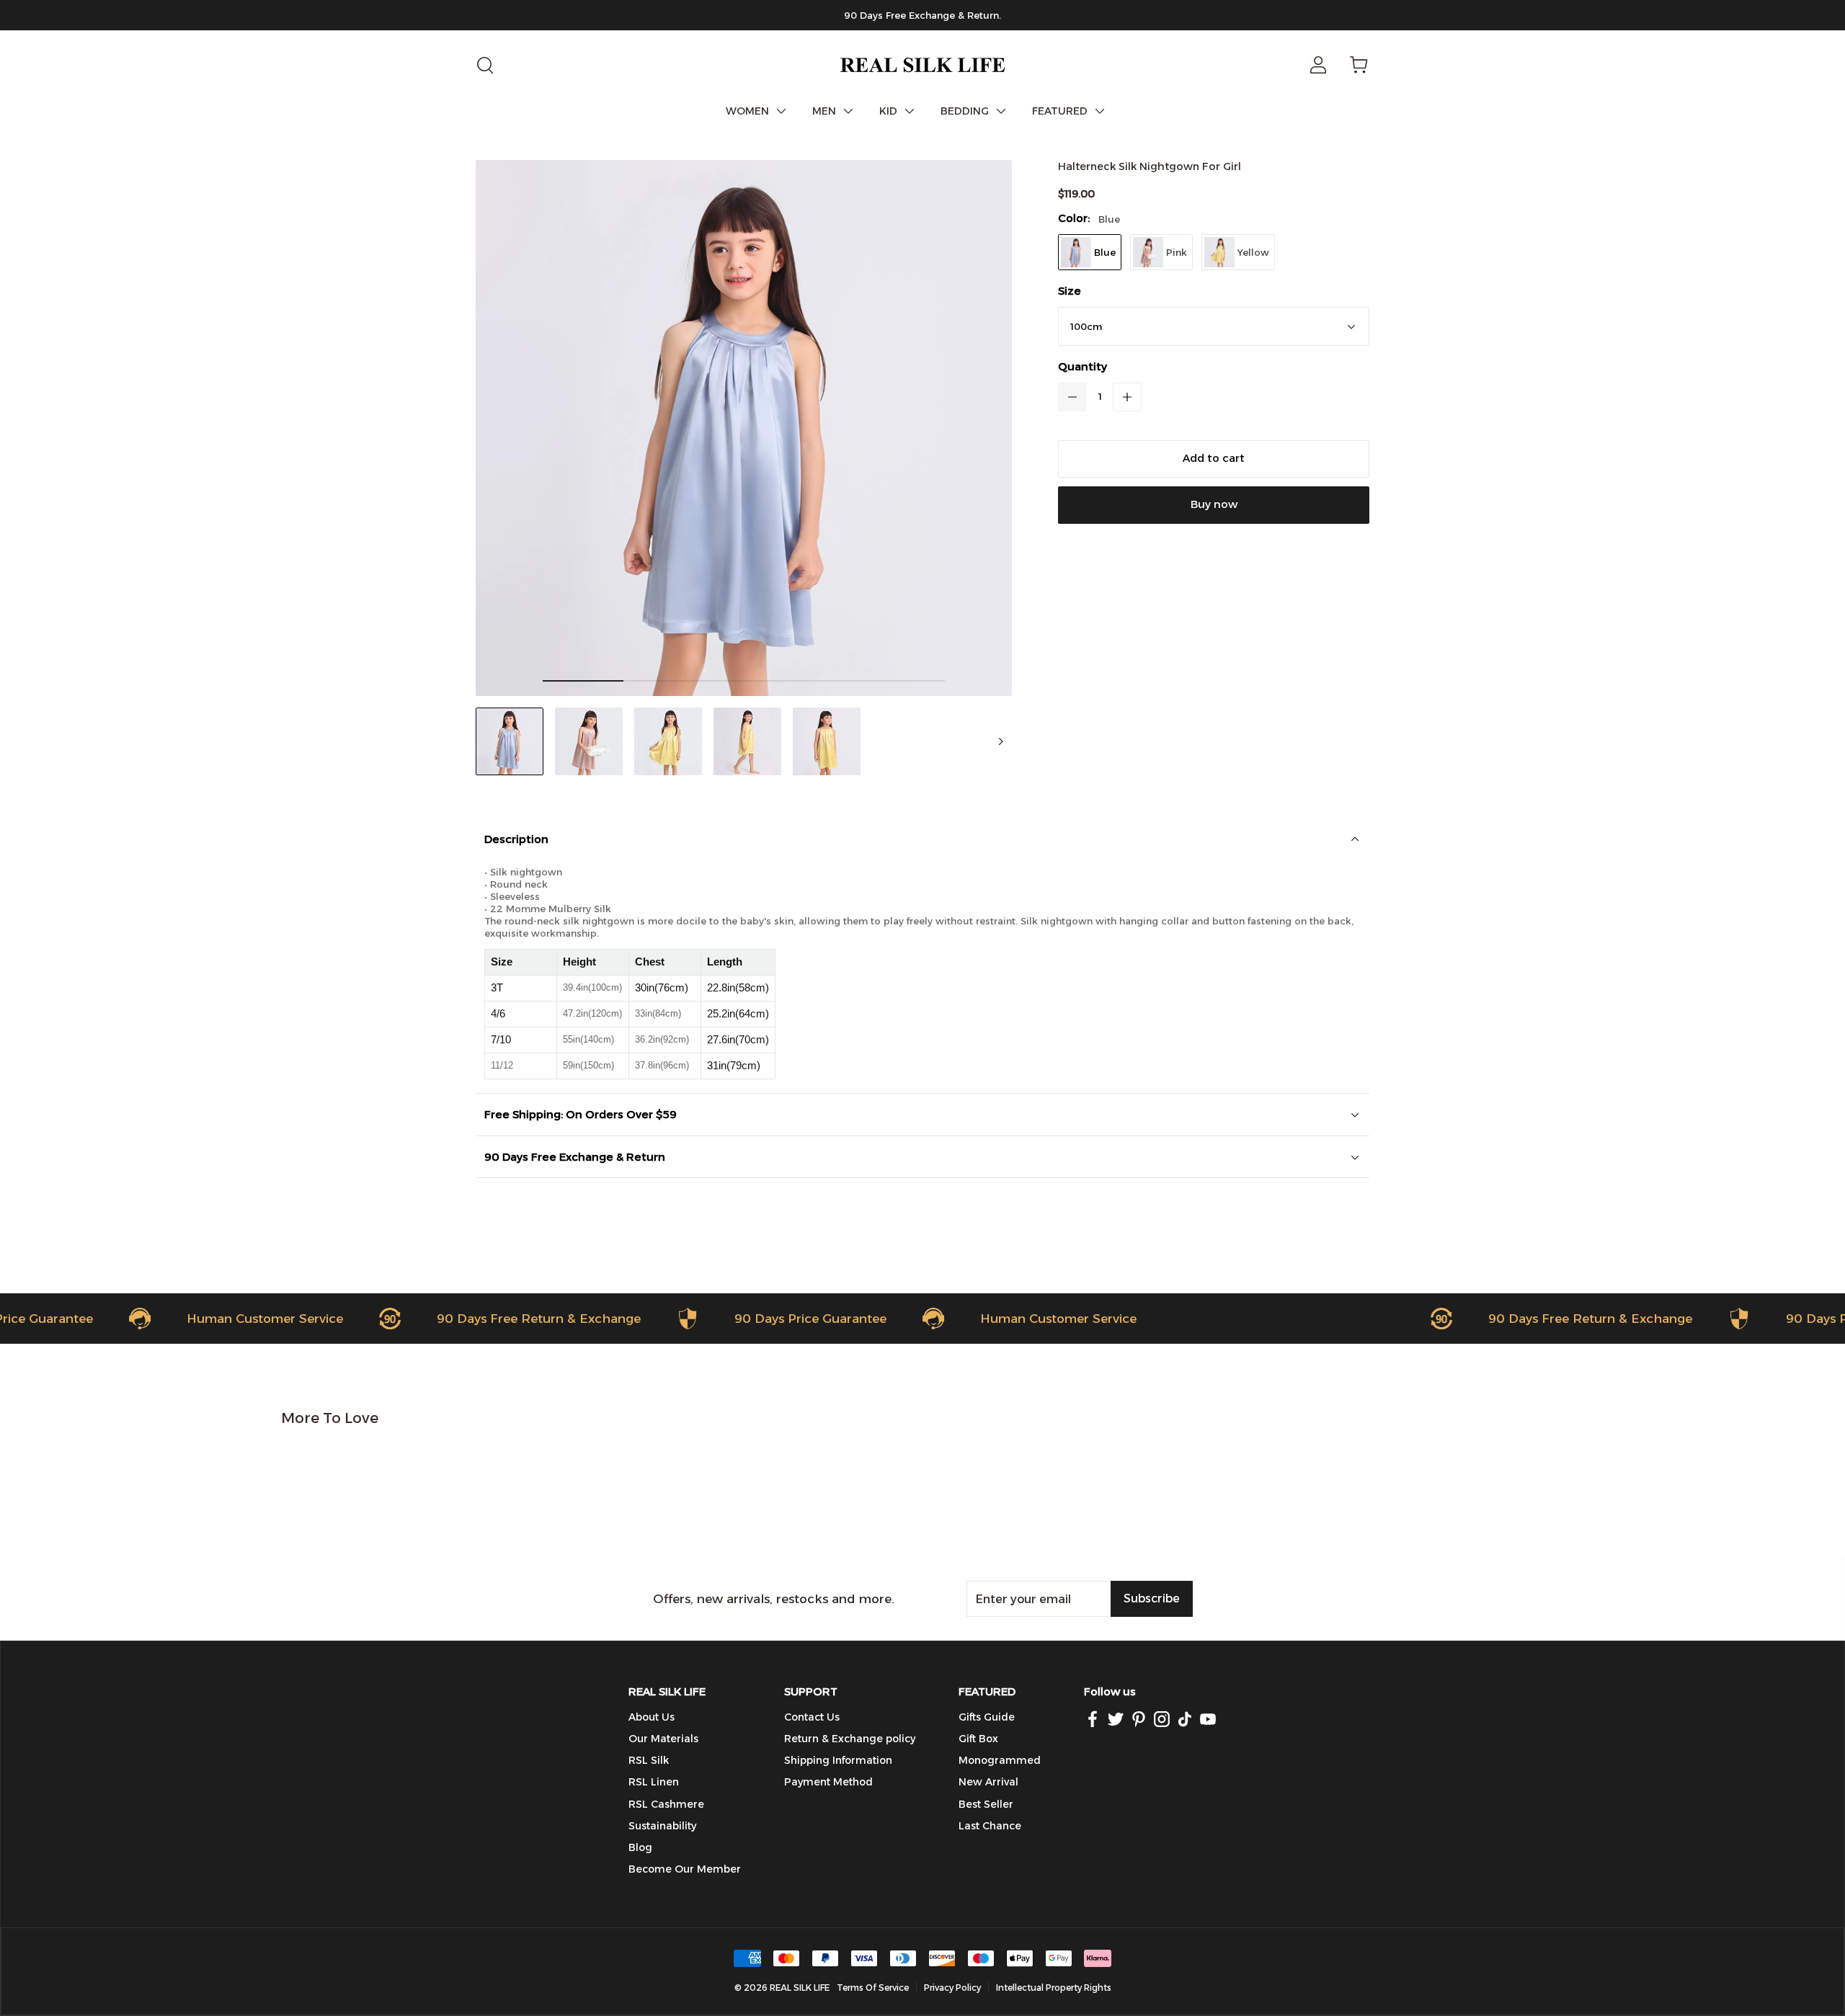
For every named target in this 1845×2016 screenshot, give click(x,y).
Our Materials (663, 1739)
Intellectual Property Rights (1054, 1988)
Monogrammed (1000, 1760)
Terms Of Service (873, 1988)
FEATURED (1060, 111)
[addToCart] (1214, 459)
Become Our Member (685, 1869)
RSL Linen (654, 1782)
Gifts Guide (987, 1717)
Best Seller (986, 1804)
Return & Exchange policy (850, 1739)
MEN (824, 111)
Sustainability (662, 1826)
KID (888, 111)
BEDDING (965, 111)
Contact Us (812, 1717)
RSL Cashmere (666, 1804)
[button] (1072, 397)
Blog (640, 1847)
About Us (652, 1717)
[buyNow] (1214, 505)
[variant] (1214, 326)
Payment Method (828, 1782)
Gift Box (978, 1739)
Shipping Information (838, 1760)
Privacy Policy (952, 1988)
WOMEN (747, 111)
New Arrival (988, 1782)
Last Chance (990, 1826)
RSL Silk (649, 1760)
